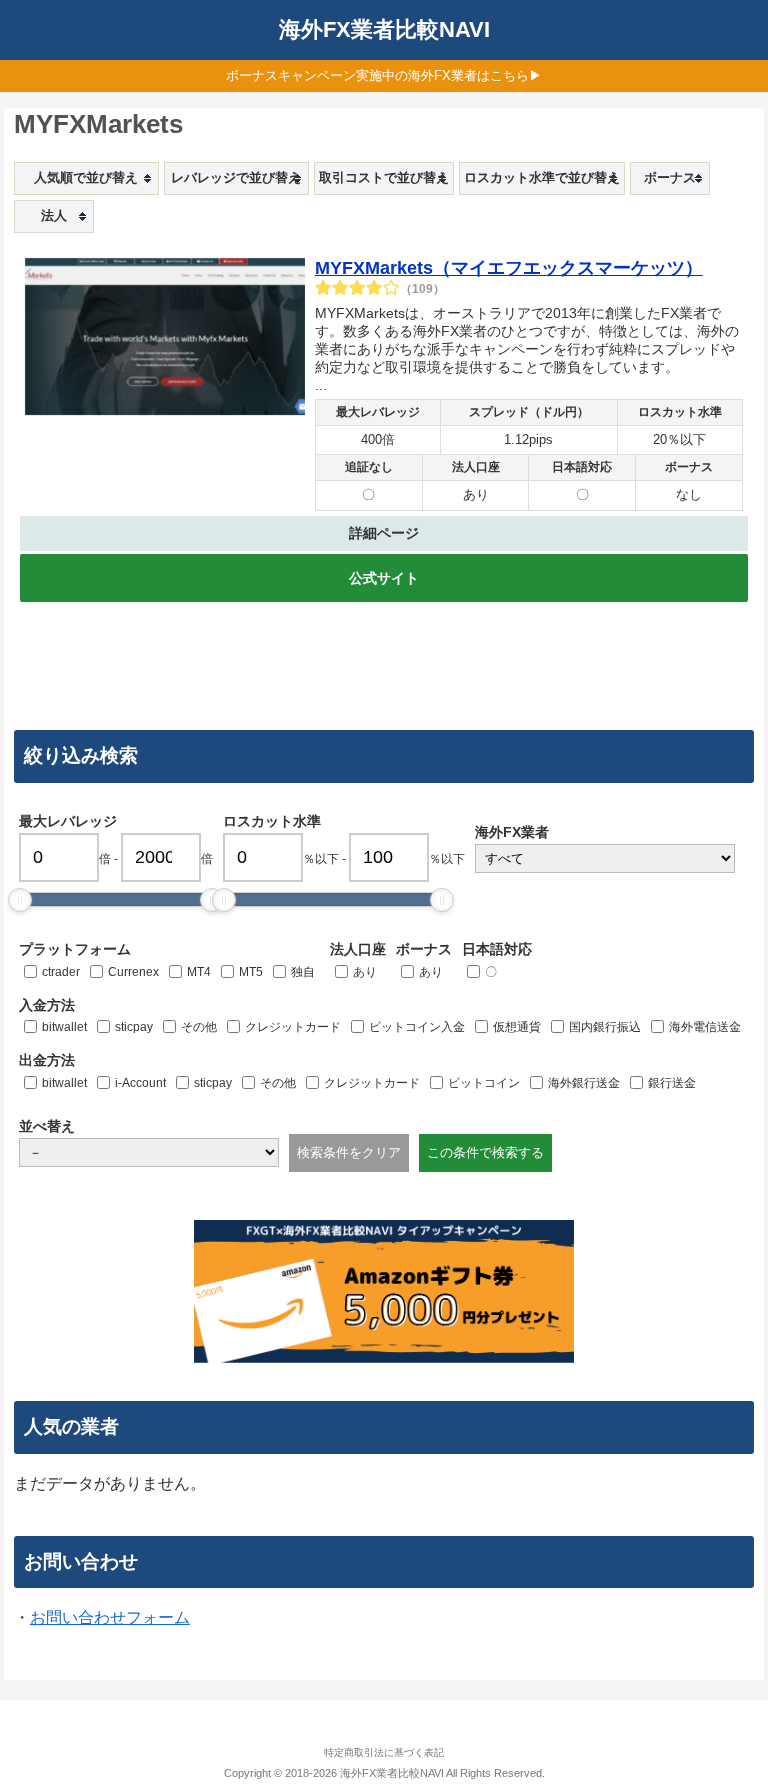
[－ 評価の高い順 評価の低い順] (149, 1152)
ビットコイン (484, 1083)
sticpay (134, 1027)
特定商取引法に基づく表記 (384, 1752)
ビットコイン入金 (417, 1027)
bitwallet (64, 1027)
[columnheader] (86, 178)
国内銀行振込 (605, 1027)
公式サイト (384, 578)
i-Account (140, 1083)
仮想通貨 (517, 1027)
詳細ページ (384, 533)
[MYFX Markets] (165, 340)
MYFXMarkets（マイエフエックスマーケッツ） (509, 268)
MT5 (251, 972)
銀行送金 (672, 1083)
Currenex (133, 972)
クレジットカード (293, 1027)
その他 (199, 1027)
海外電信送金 (705, 1027)
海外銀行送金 (584, 1083)
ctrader (61, 972)
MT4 (199, 972)
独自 (303, 972)
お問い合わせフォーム (110, 1617)
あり (365, 972)
